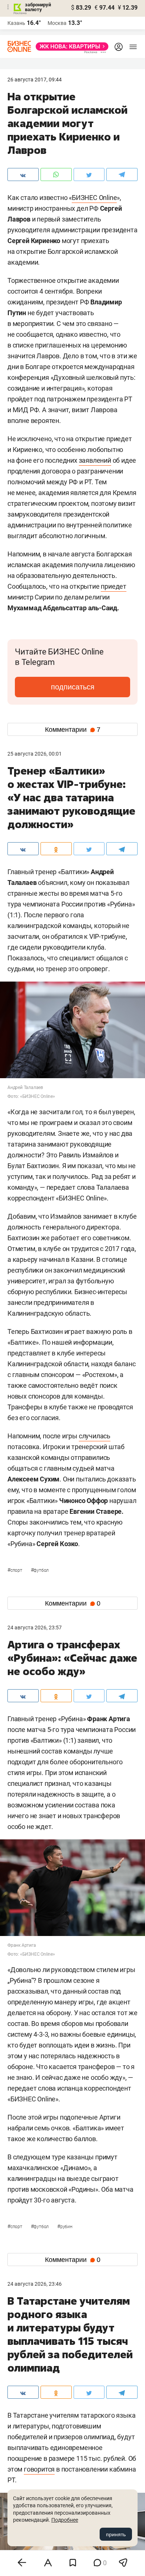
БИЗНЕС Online (94, 198)
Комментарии (73, 730)
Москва (57, 23)
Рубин (65, 2227)
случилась (95, 1436)
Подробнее (65, 2520)
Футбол (40, 1570)
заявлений (95, 460)
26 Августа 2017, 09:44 (35, 80)
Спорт (15, 1570)
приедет (114, 586)
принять (116, 2534)
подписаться (73, 687)
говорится (39, 2469)
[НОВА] (70, 46)
